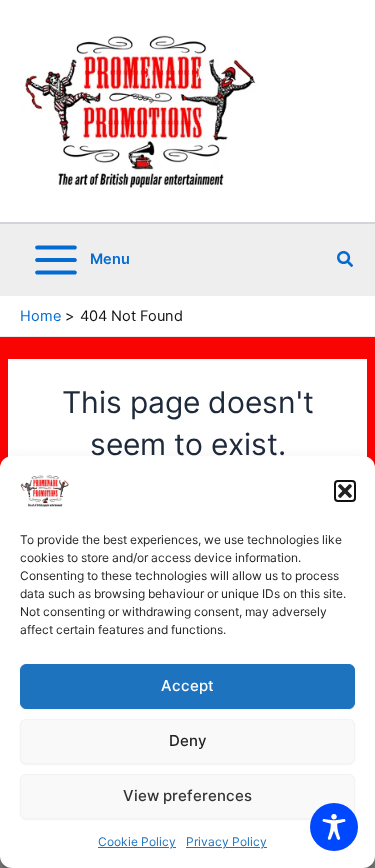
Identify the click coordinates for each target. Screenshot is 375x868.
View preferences (187, 795)
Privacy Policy (226, 841)
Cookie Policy (137, 841)
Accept (187, 685)
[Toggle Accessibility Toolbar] (334, 827)
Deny (188, 740)
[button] (345, 491)
